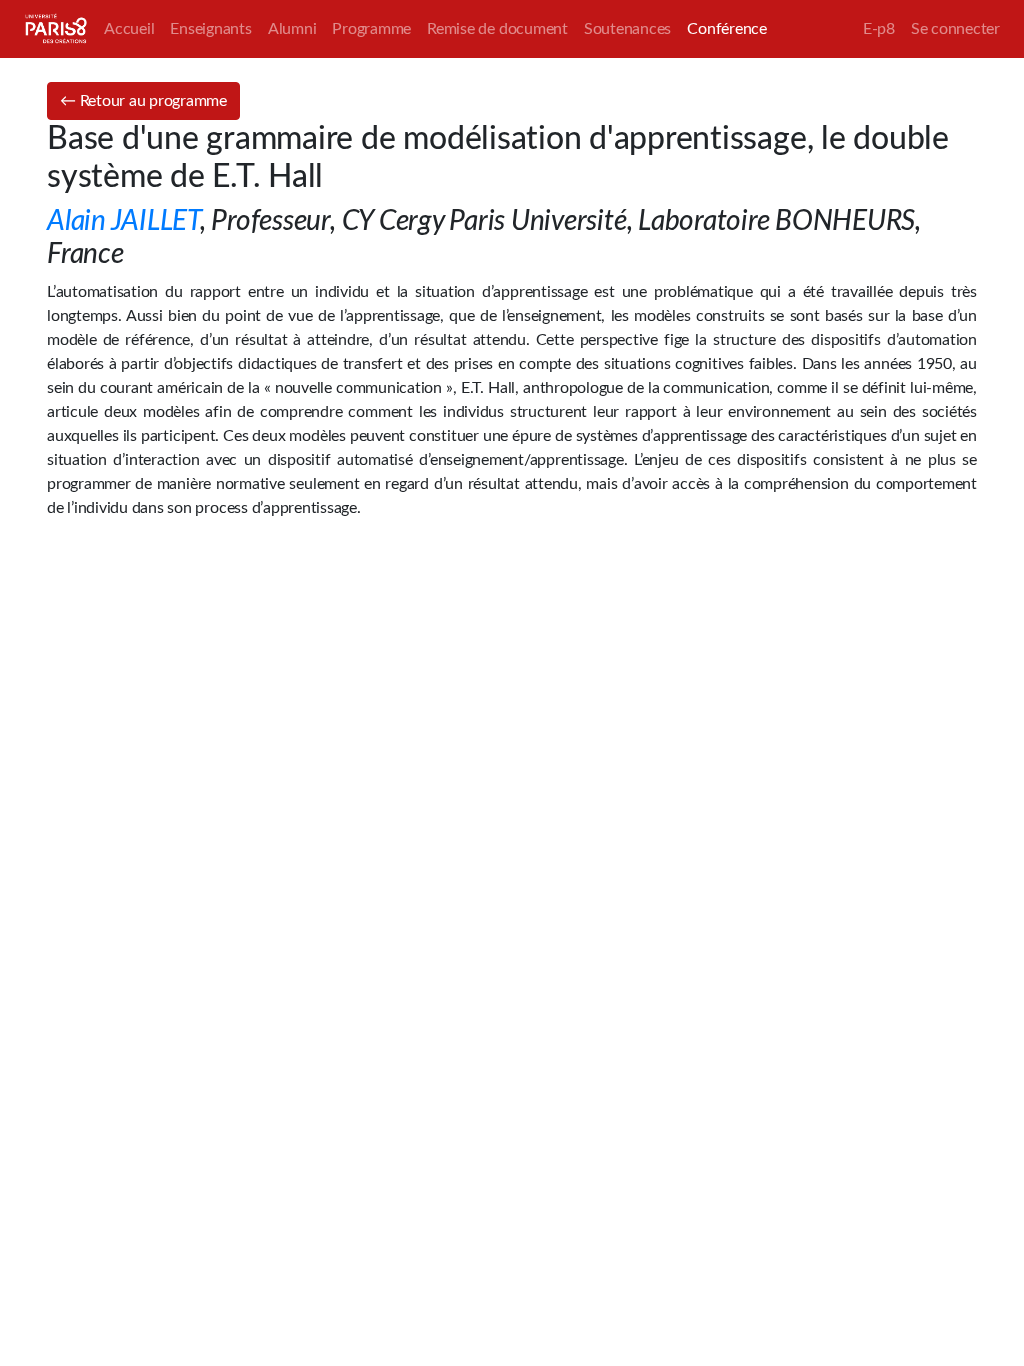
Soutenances (627, 29)
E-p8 (879, 29)
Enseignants (210, 29)
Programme (371, 29)
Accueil (129, 29)
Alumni (292, 29)
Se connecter (955, 29)
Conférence (727, 29)
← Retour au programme (143, 101)
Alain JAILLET (123, 221)
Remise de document (497, 29)
